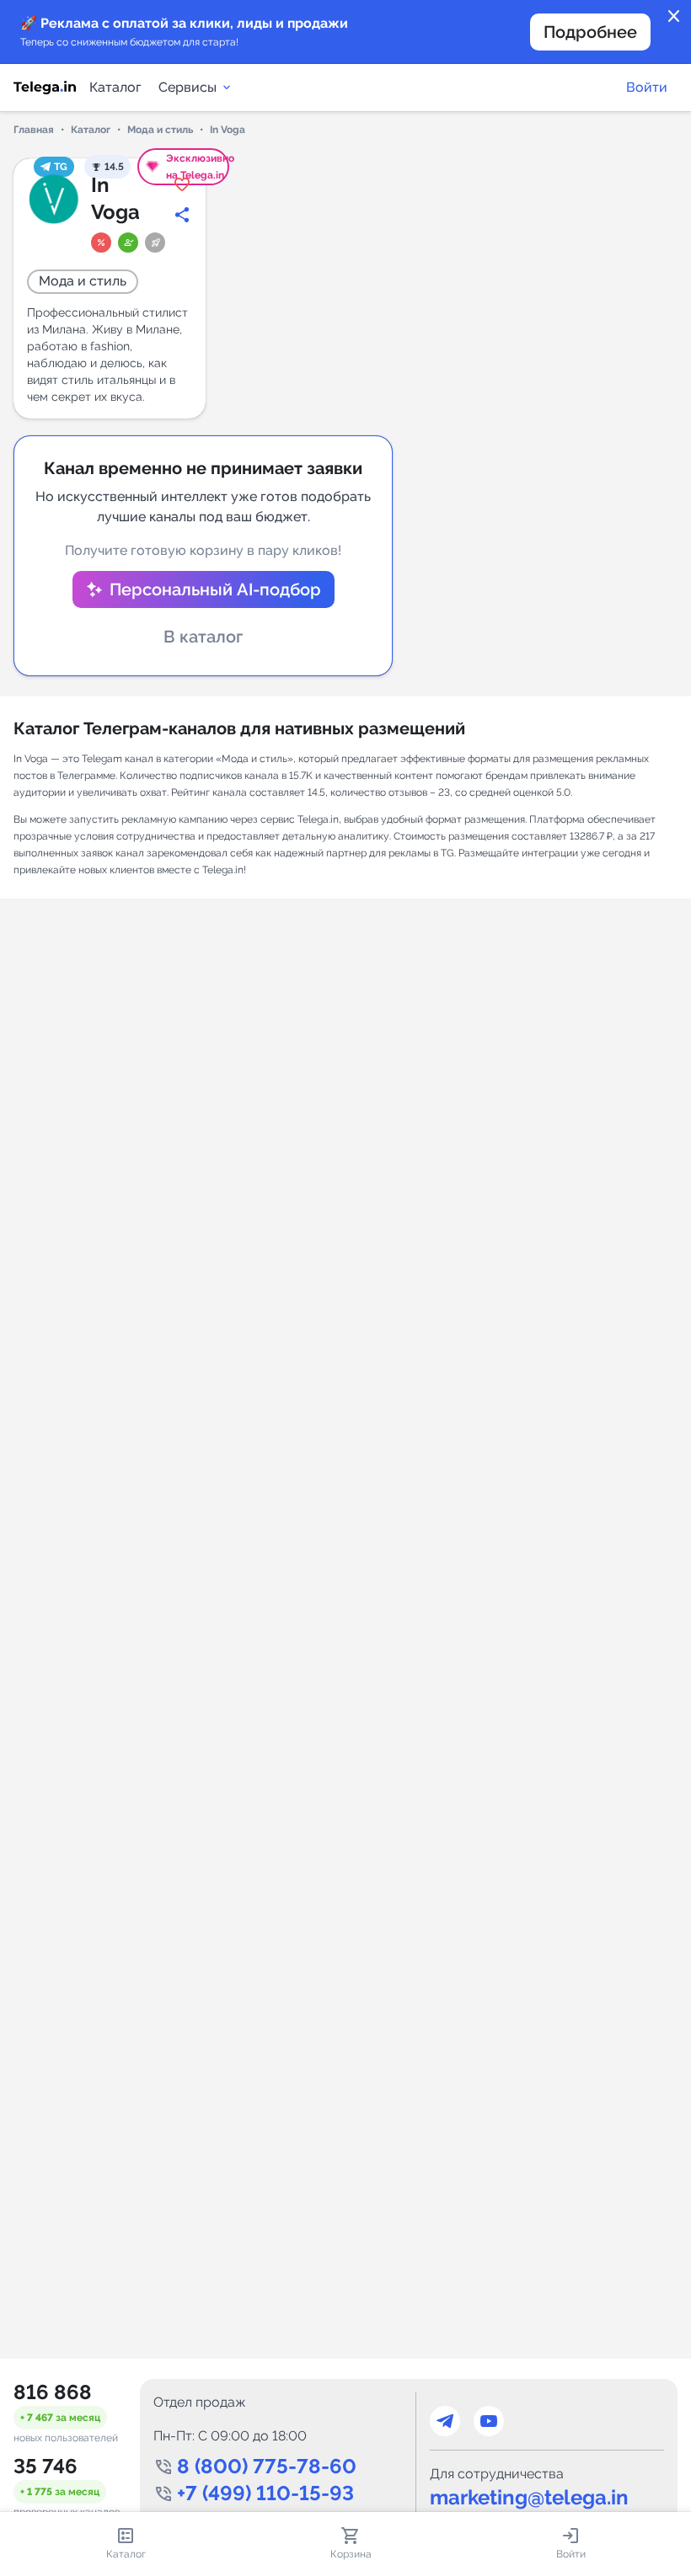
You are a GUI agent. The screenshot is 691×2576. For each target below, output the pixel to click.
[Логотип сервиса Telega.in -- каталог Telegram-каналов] (45, 88)
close (674, 17)
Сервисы (187, 87)
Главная (34, 130)
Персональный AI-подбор (215, 589)
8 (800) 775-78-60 (267, 2466)
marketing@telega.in (529, 2497)
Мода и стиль (160, 130)
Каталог (115, 87)
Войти (647, 87)
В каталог (203, 637)
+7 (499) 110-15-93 (265, 2493)
